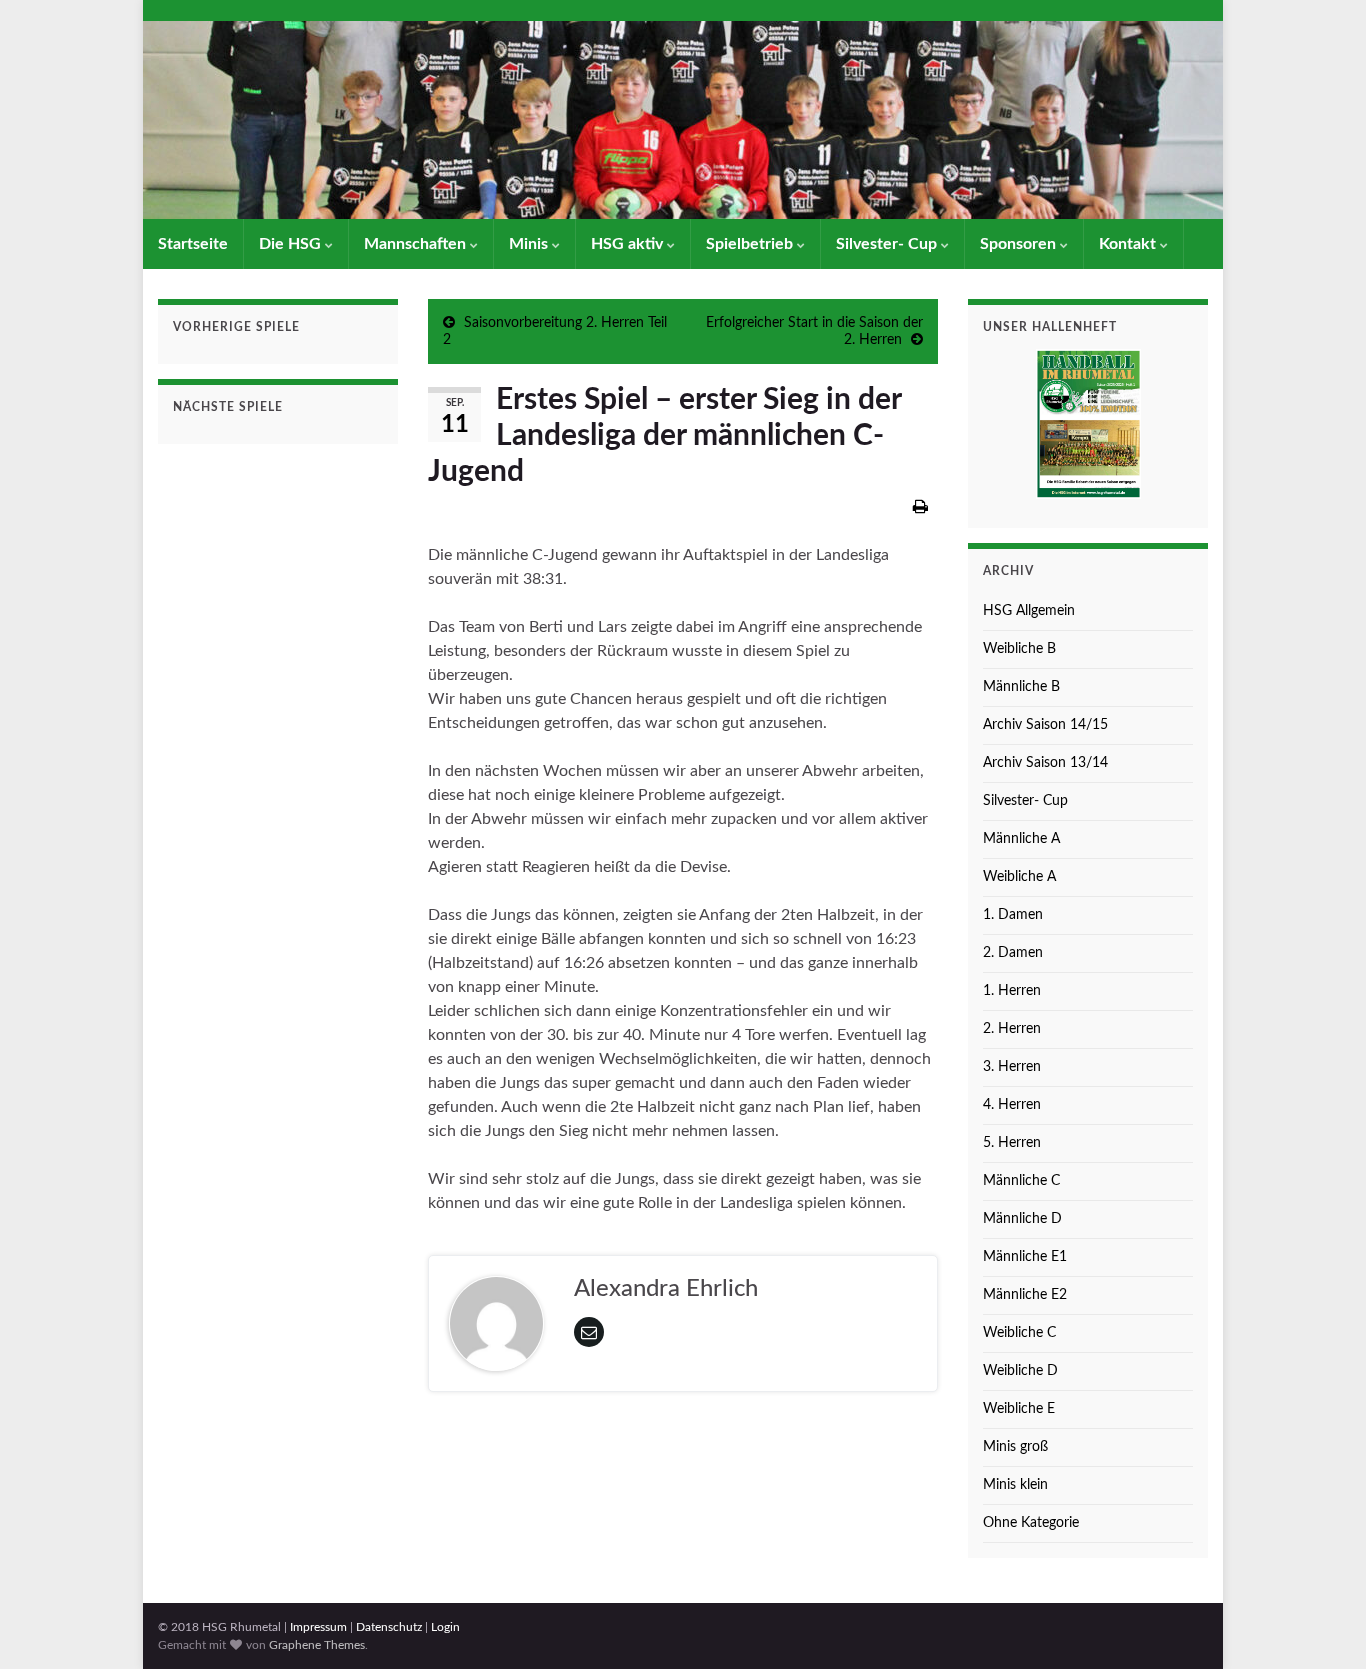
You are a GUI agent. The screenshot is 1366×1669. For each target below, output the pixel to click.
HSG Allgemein (1029, 611)
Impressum (318, 1627)
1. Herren (1012, 991)
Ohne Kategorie (1031, 1523)
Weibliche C (1019, 1333)
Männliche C (1021, 1181)
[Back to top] (1321, 1624)
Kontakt (1129, 244)
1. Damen (1013, 915)
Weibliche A (1019, 877)
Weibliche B (1019, 649)
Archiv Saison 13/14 (1045, 763)
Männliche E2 (1025, 1295)
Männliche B (1021, 687)
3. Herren (1012, 1067)
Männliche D (1022, 1219)
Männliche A (1021, 839)
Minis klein (1015, 1485)
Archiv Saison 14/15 (1045, 725)
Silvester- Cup (888, 244)
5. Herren (1012, 1143)
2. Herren (1012, 1029)
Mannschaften (417, 244)
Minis (530, 244)
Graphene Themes (317, 1645)
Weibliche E (1019, 1409)
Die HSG (292, 244)
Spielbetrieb (751, 244)
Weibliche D (1020, 1371)
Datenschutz (389, 1627)
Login (445, 1627)
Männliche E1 (1025, 1257)
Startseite (193, 244)
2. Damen (1013, 953)
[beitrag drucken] (920, 507)
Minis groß (1015, 1447)
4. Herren (1012, 1105)
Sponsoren (1020, 244)
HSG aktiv (629, 244)
